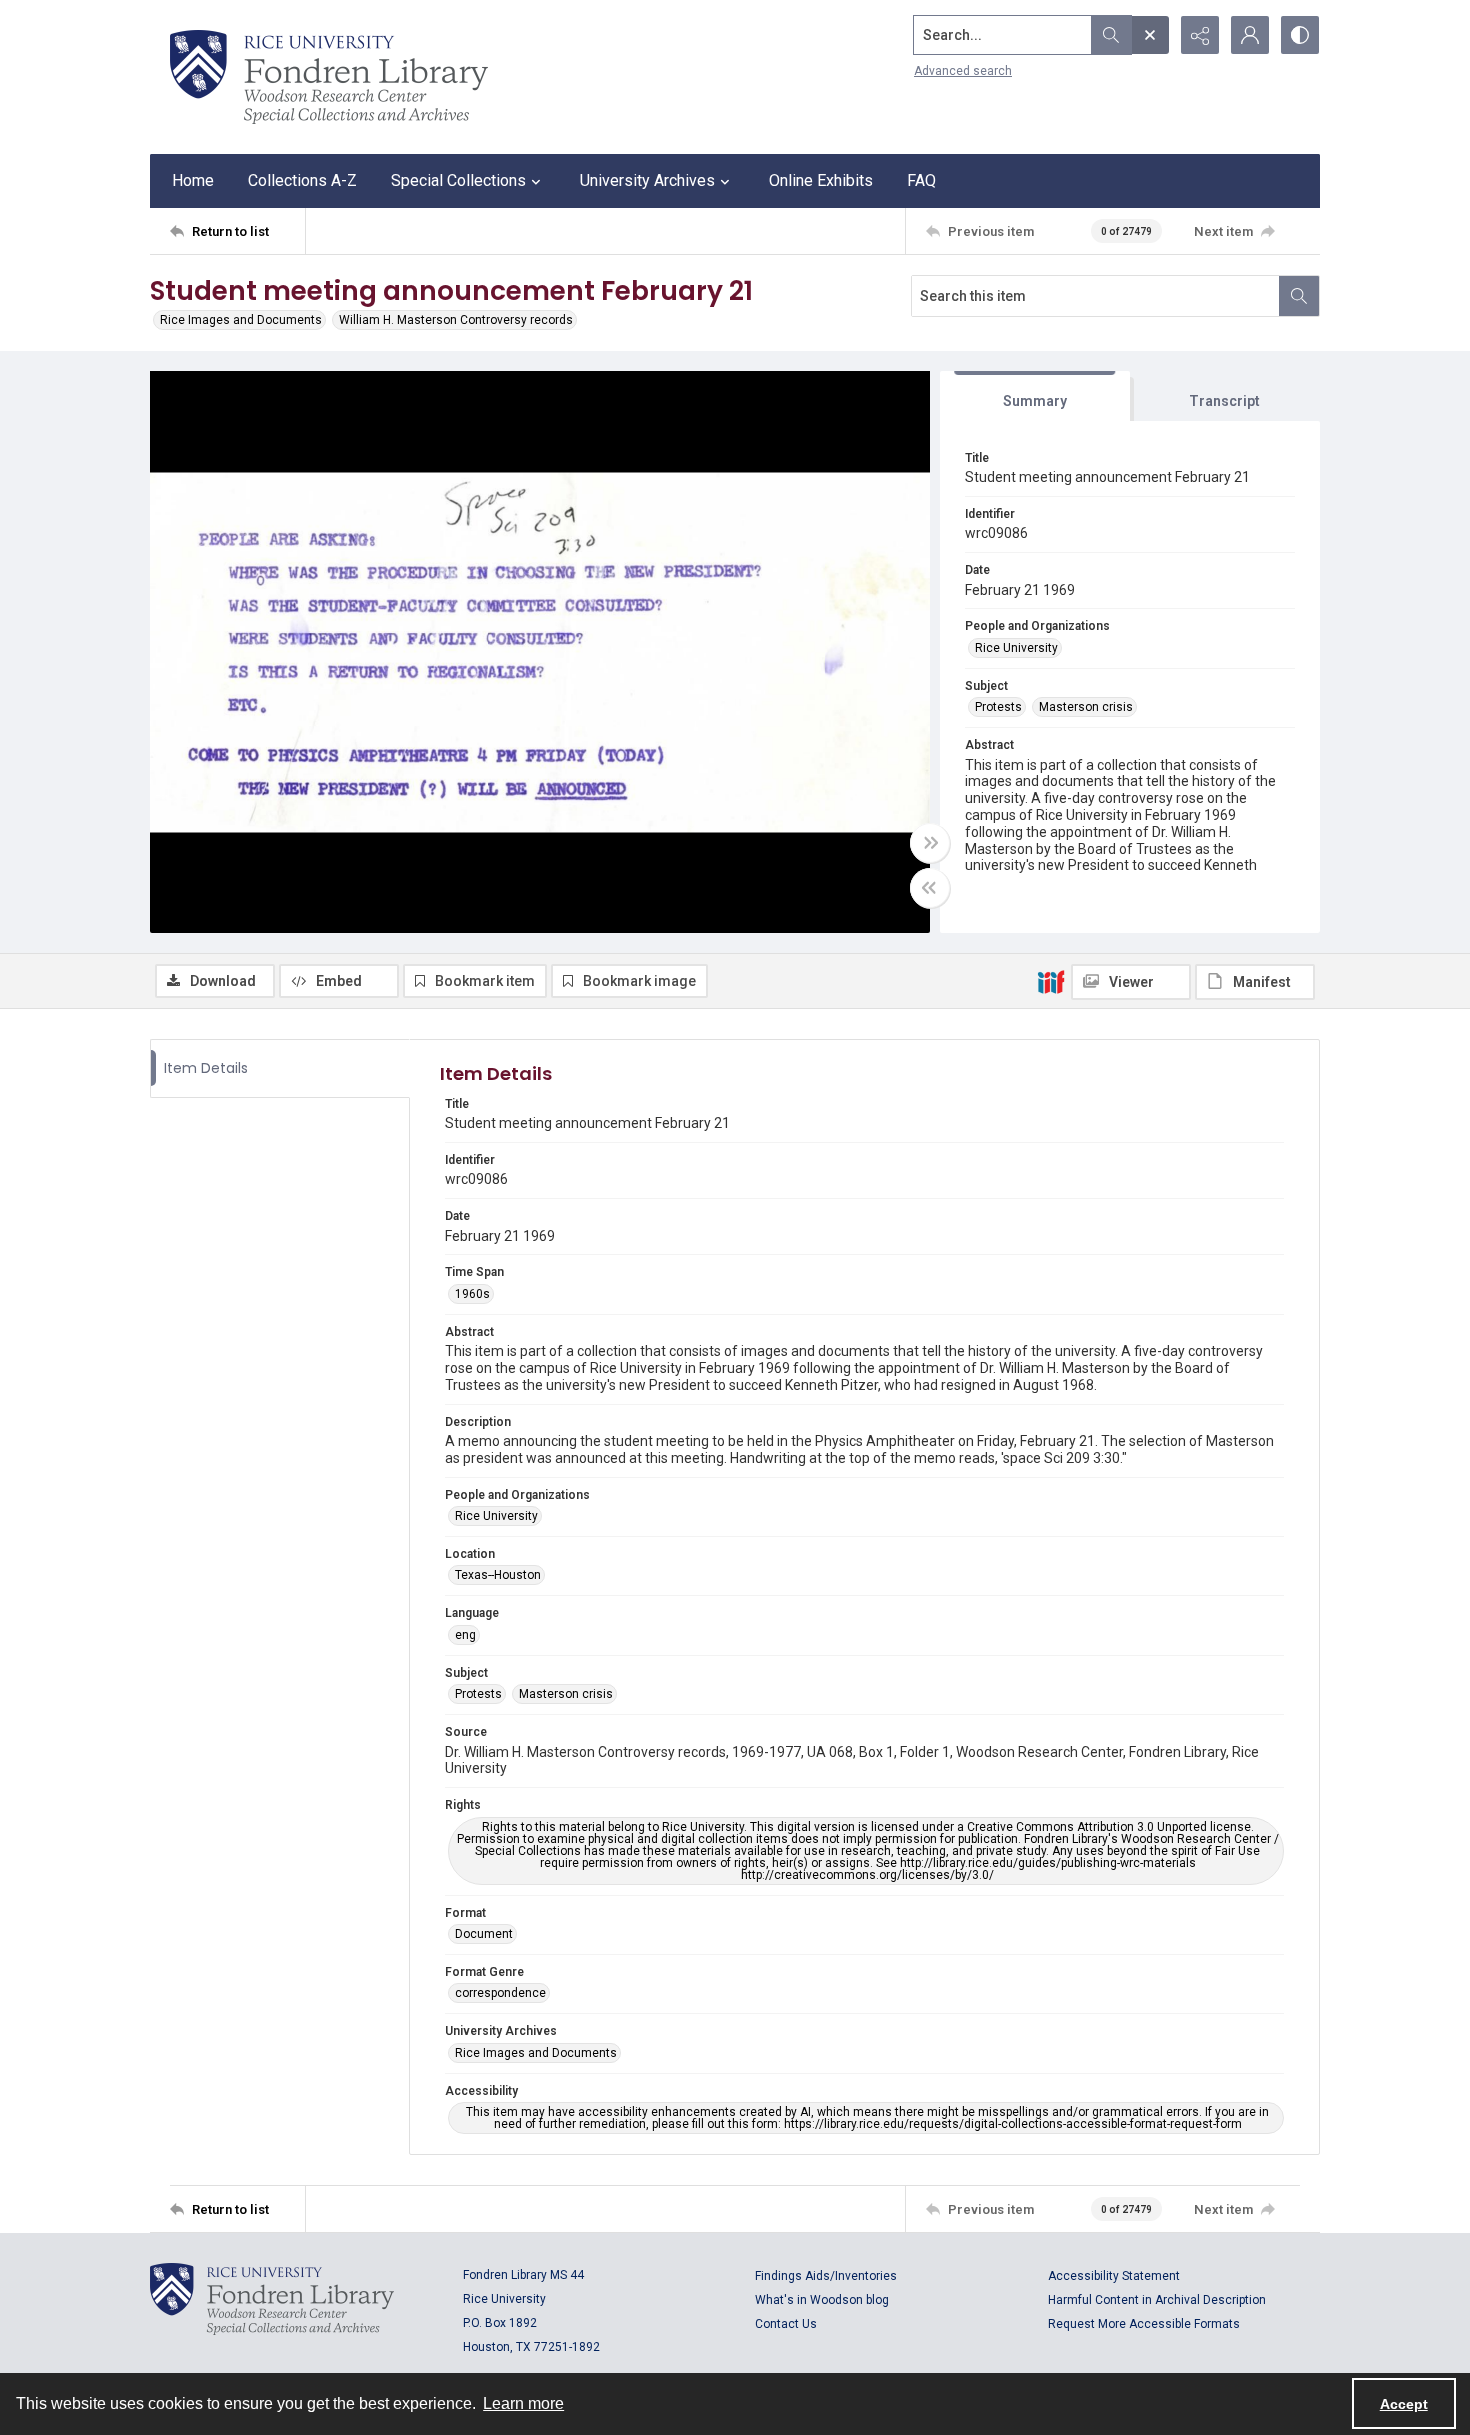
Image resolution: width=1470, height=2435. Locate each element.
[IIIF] (1051, 981)
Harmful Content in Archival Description (1157, 2300)
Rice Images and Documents (241, 320)
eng (465, 1635)
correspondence (500, 1993)
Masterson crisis (1086, 707)
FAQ (921, 180)
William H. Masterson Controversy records (456, 320)
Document (484, 1934)
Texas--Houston (498, 1575)
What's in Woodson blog (822, 2300)
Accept (1404, 2404)
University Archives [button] (647, 180)
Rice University (1016, 648)
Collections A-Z (302, 180)
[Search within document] (1299, 296)
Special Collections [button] (458, 180)
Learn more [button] (523, 2403)
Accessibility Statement (1114, 2276)
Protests (998, 707)
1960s (472, 1294)
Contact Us (786, 2324)
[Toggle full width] (930, 843)
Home (193, 180)
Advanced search (963, 71)
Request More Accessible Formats (1144, 2324)
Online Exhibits (821, 180)
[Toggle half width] (930, 888)
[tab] (1035, 396)
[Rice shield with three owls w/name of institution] (329, 77)
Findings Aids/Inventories (826, 2276)
